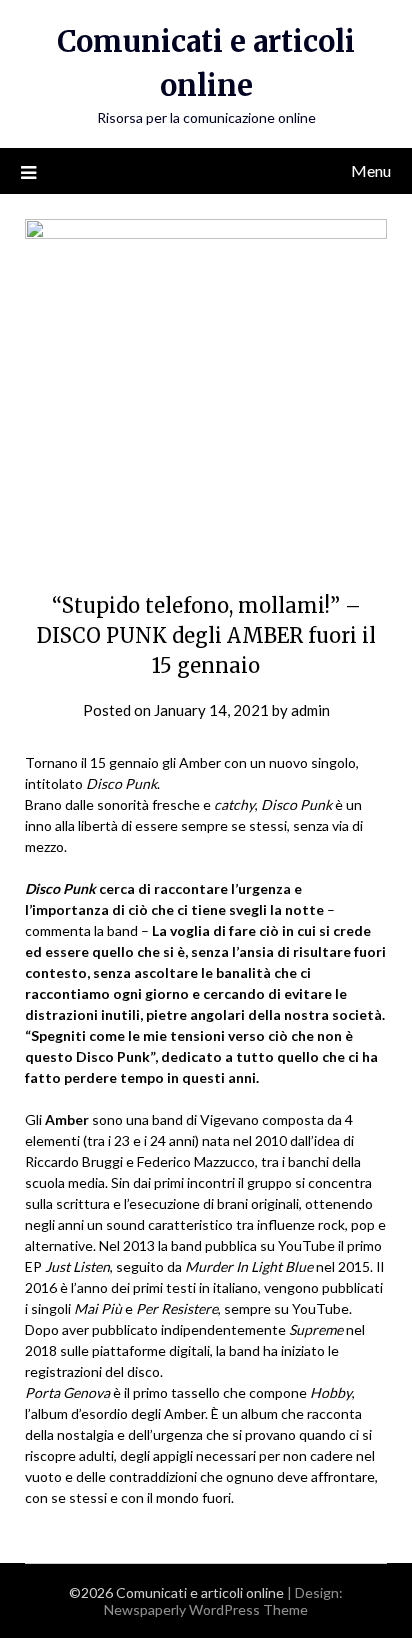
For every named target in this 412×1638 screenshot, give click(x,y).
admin (310, 710)
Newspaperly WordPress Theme (206, 1609)
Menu (371, 170)
